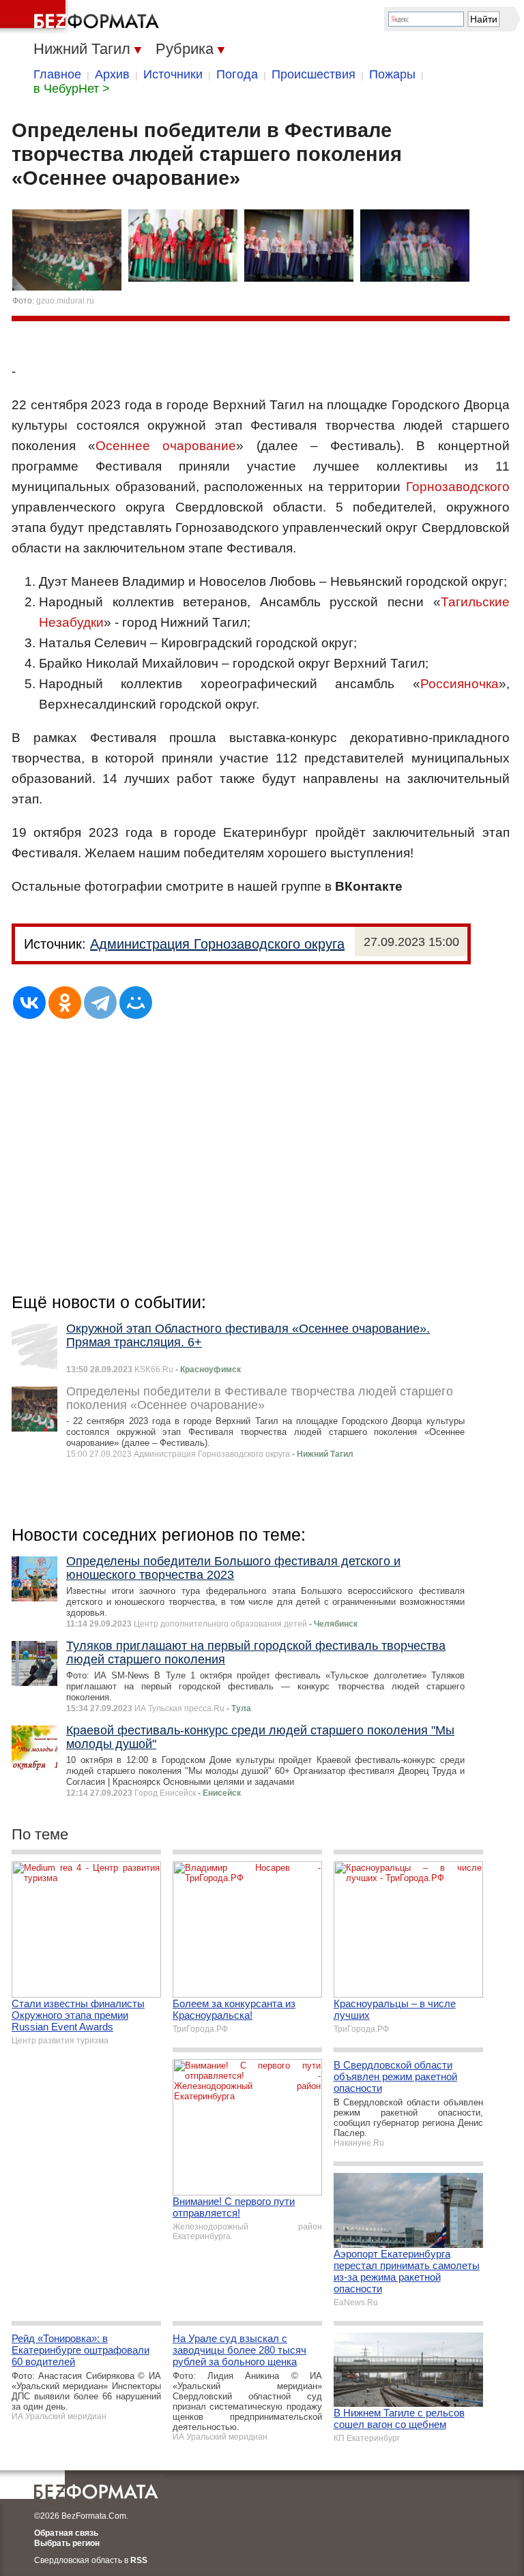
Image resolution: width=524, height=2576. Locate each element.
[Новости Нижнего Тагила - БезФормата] (82, 17)
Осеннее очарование (166, 446)
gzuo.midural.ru (65, 301)
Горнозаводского (458, 487)
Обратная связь (66, 2533)
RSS (139, 2560)
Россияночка (460, 684)
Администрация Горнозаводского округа (217, 944)
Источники (173, 74)
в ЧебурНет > (72, 89)
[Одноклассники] (65, 1003)
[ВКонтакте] (29, 1003)
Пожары (392, 74)
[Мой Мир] (136, 1003)
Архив (112, 74)
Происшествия (314, 74)
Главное (57, 74)
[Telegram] (100, 1003)
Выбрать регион (67, 2543)
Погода (237, 74)
